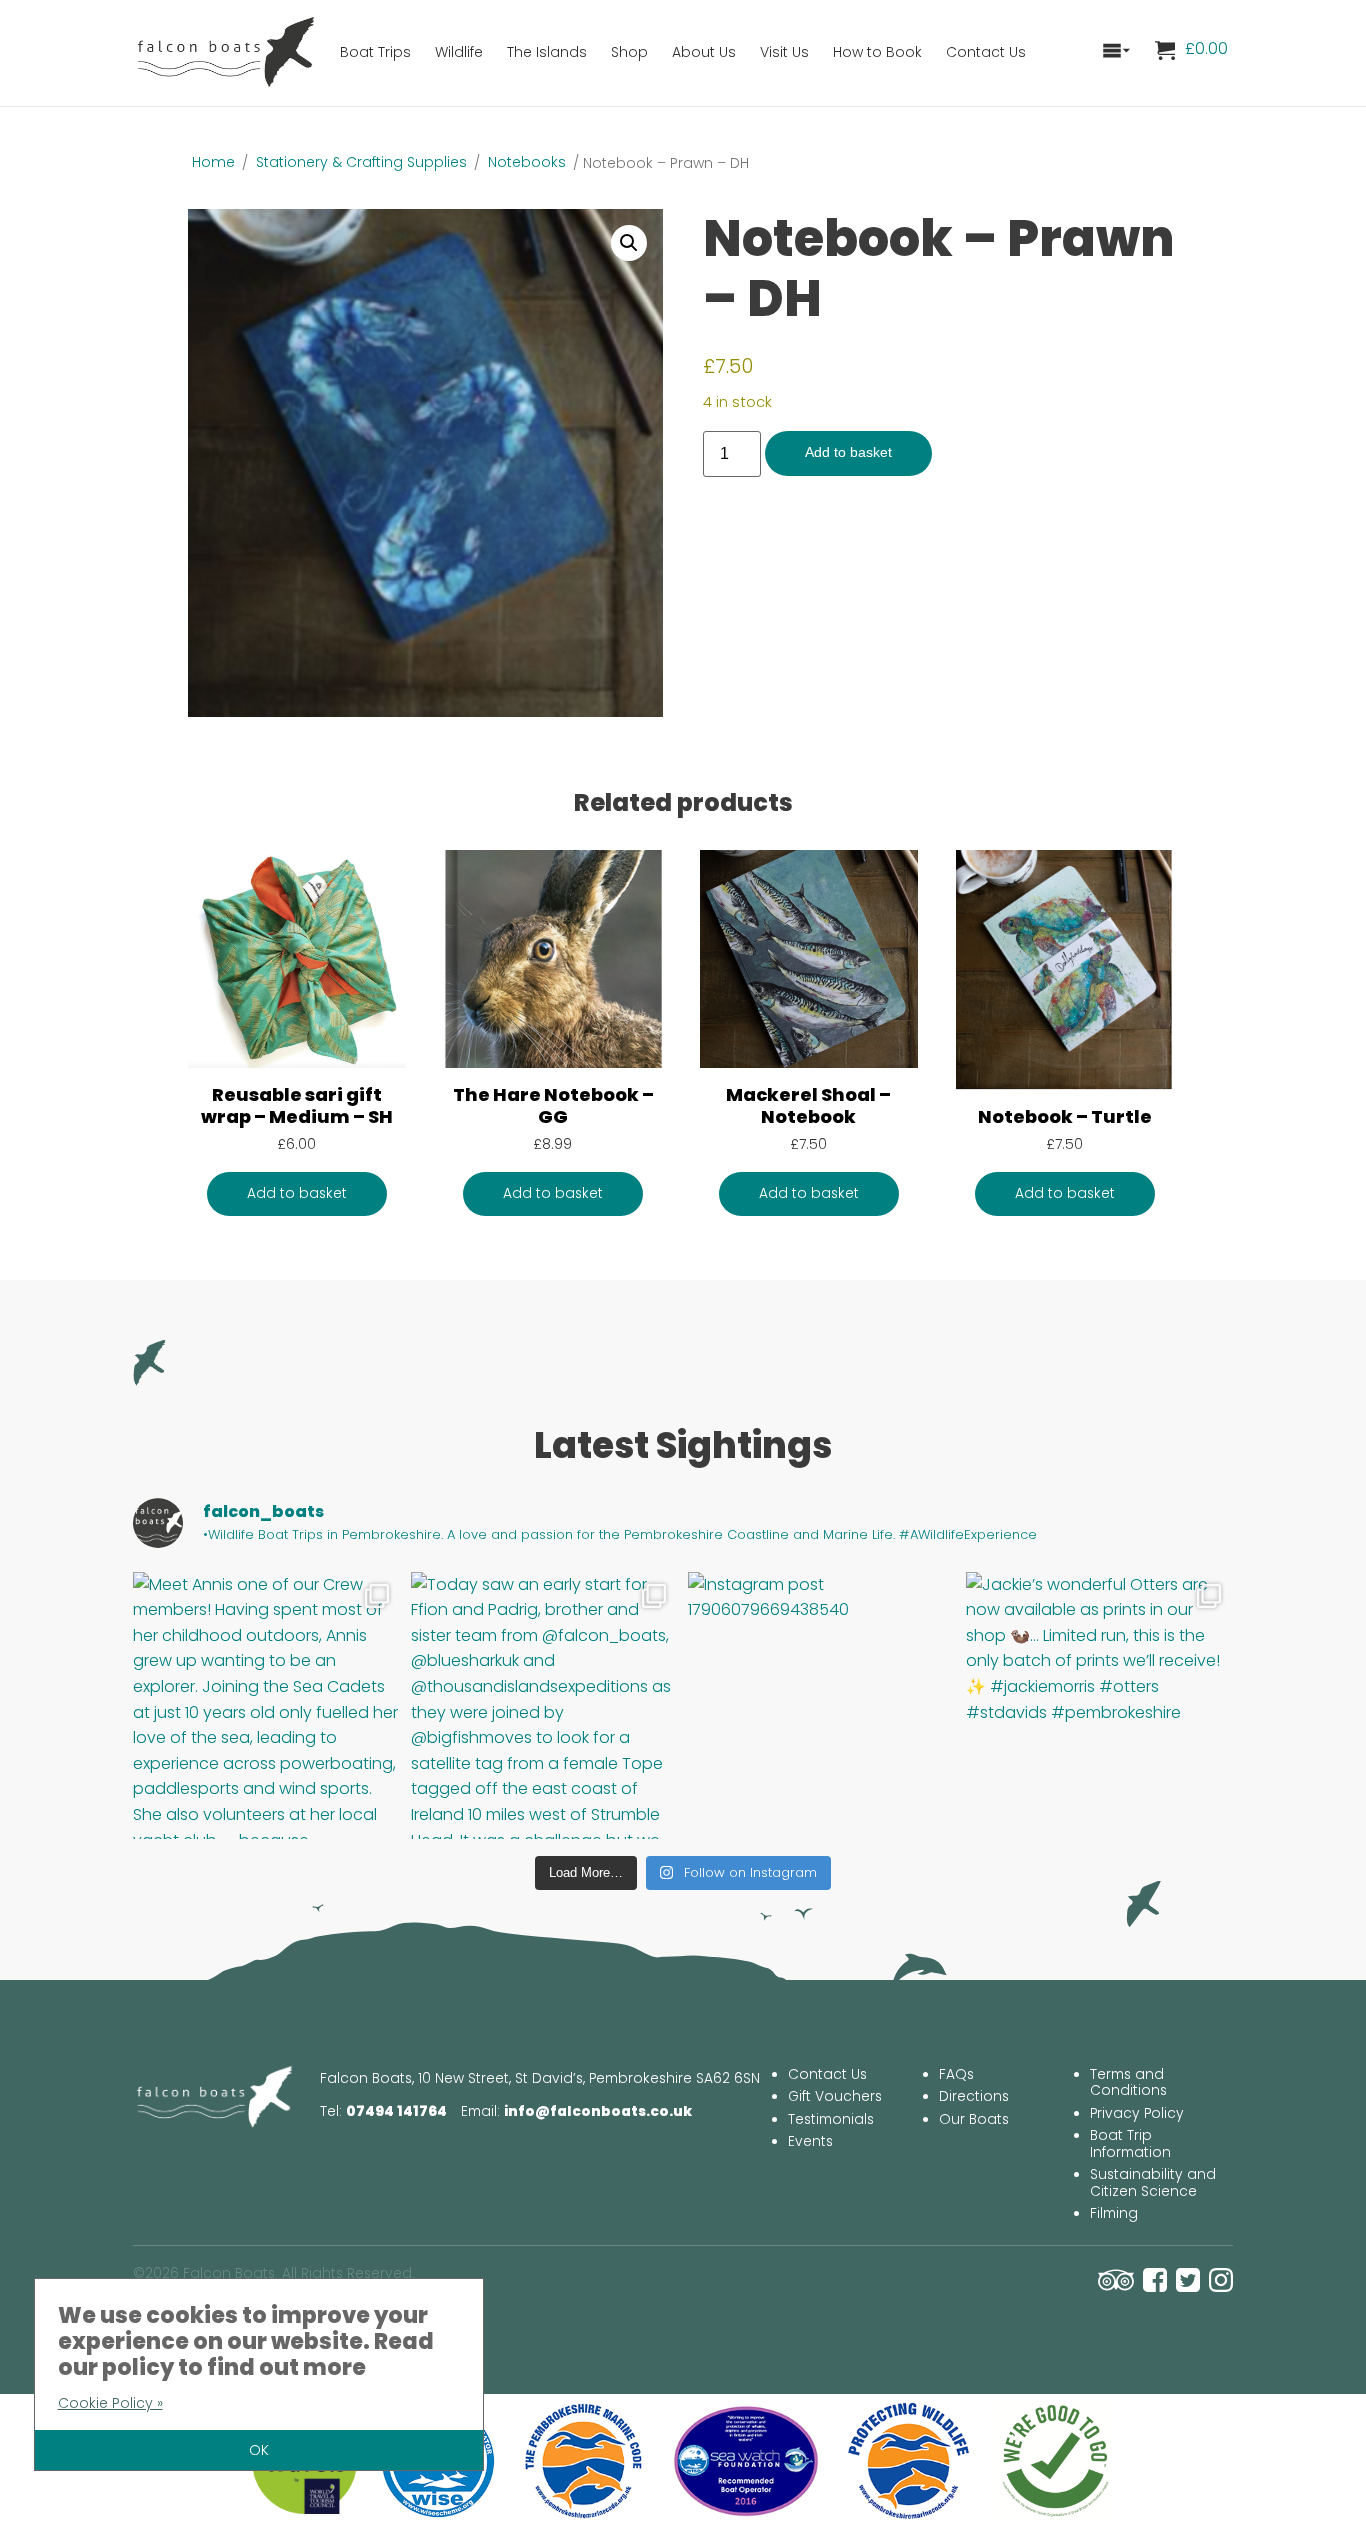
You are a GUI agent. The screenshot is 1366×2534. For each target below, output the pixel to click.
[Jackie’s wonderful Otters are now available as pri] (1100, 1706)
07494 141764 (396, 2111)
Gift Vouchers (835, 2096)
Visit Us (784, 52)
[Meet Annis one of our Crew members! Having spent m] (267, 1706)
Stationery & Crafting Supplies (361, 162)
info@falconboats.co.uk (598, 2111)
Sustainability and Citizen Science (1153, 2183)
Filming (1114, 2213)
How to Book (877, 52)
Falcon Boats (228, 50)
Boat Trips (375, 52)
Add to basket (848, 452)
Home (213, 162)
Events (810, 2141)
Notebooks (527, 162)
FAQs (956, 2074)
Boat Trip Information (1130, 2144)
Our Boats (974, 2119)
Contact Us (986, 52)
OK (259, 2450)
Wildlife (459, 52)
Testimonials (831, 2119)
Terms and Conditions (1128, 2083)
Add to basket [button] (297, 1193)
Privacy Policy (1137, 2113)
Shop (629, 52)
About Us (704, 52)
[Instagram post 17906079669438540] (822, 1706)
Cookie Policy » (110, 2403)
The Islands (547, 52)
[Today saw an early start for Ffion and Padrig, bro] (545, 1706)
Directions (974, 2096)
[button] (629, 243)
